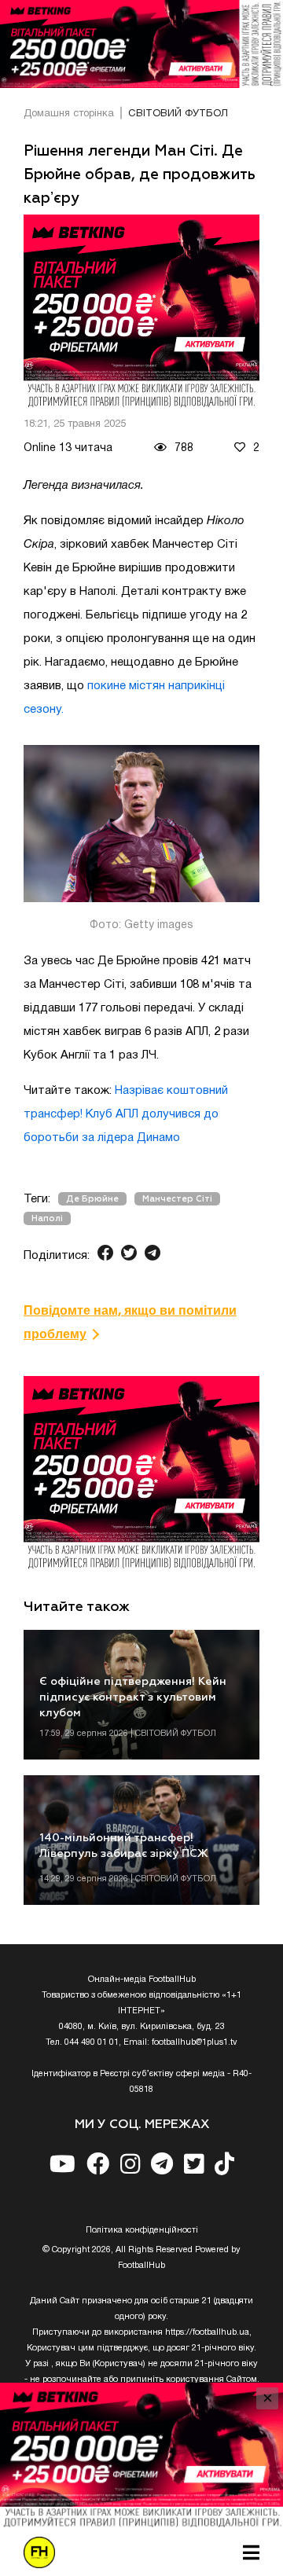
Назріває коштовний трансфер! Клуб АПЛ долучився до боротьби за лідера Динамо (126, 1114)
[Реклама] (141, 44)
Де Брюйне (92, 1199)
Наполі (47, 1218)
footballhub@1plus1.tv (195, 2042)
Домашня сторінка (69, 114)
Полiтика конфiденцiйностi (142, 2230)
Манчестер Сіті (177, 1199)
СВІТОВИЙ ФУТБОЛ (178, 114)
